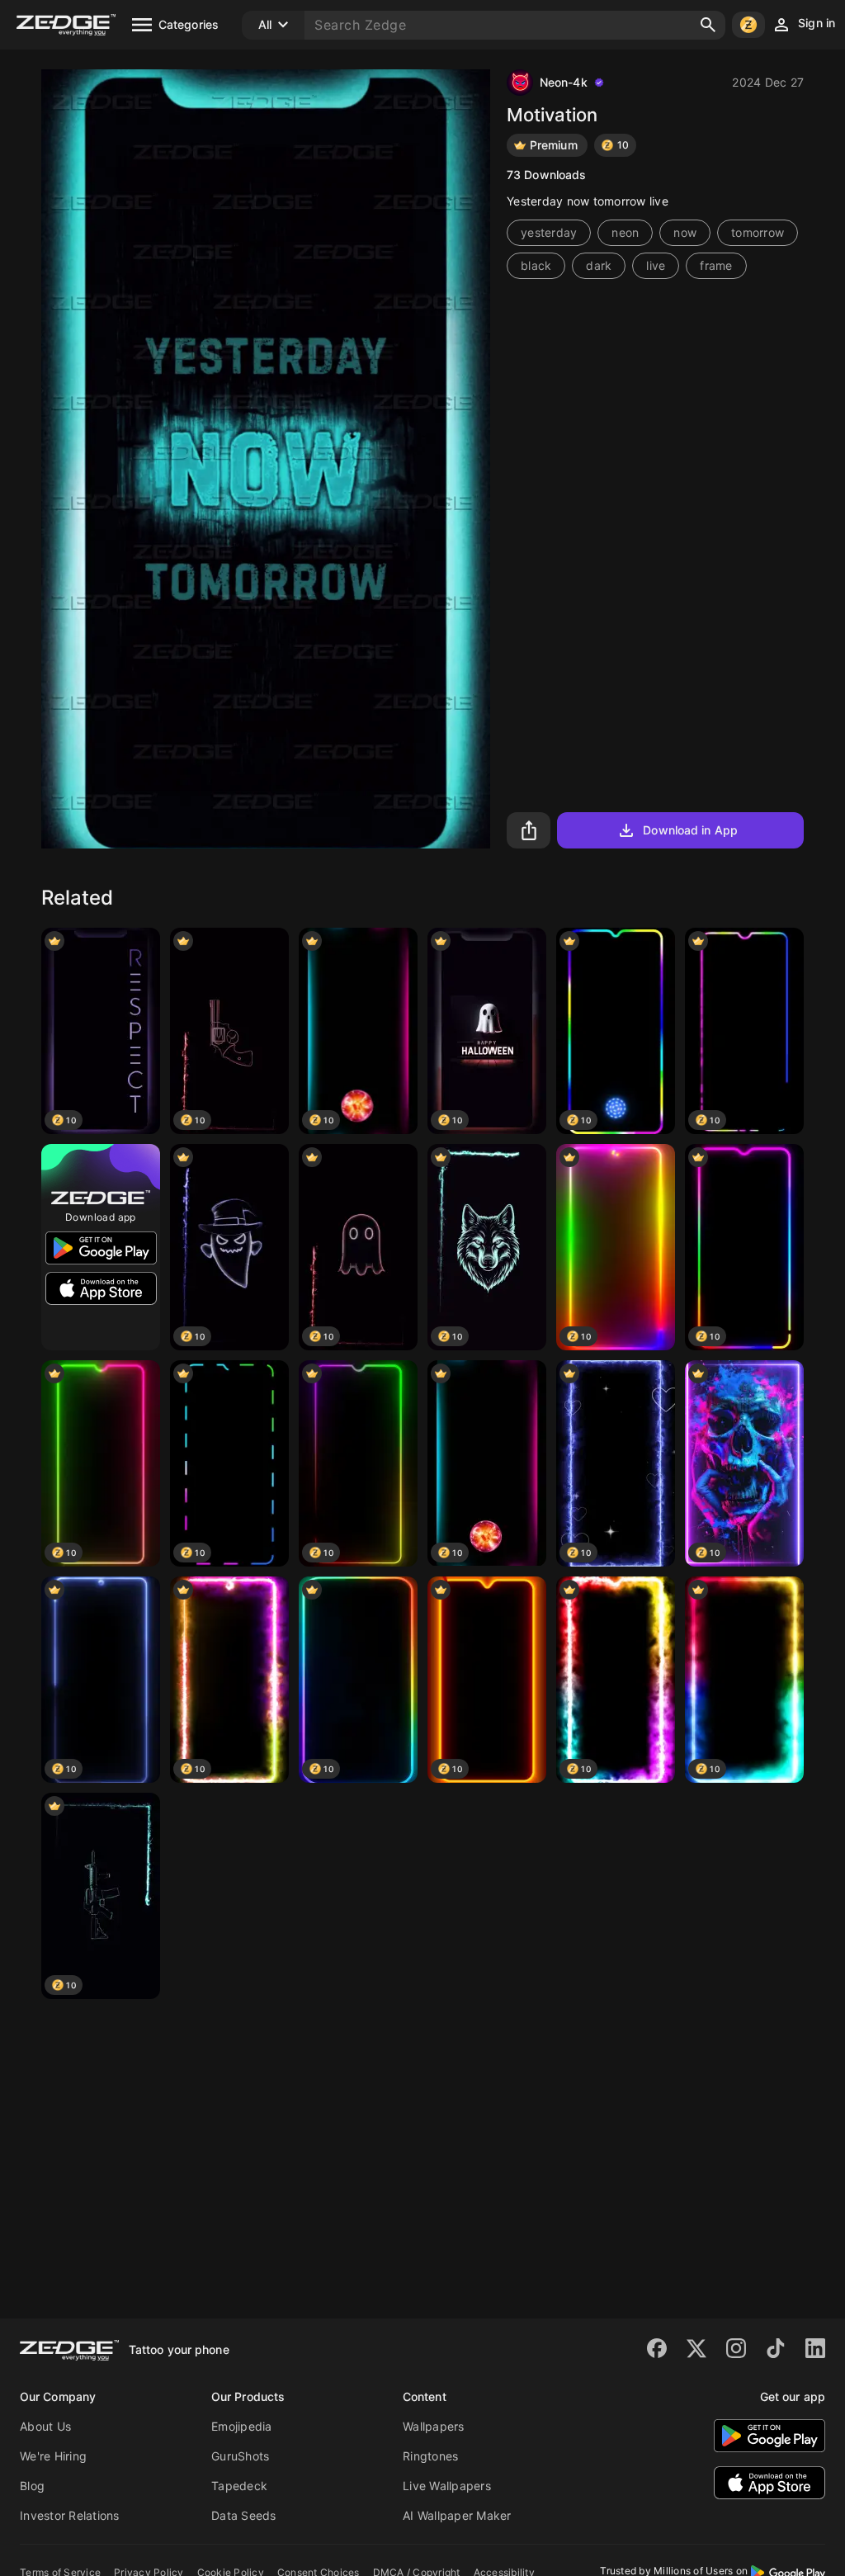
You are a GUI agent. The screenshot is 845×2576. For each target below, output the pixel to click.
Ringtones (430, 2456)
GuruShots (240, 2456)
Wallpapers (434, 2426)
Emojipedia (242, 2426)
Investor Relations (70, 2515)
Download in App (690, 830)
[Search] (708, 25)
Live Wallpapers (447, 2486)
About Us (45, 2426)
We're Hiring (53, 2456)
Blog (32, 2486)
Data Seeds (244, 2515)
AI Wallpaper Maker (457, 2515)
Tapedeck (239, 2486)
